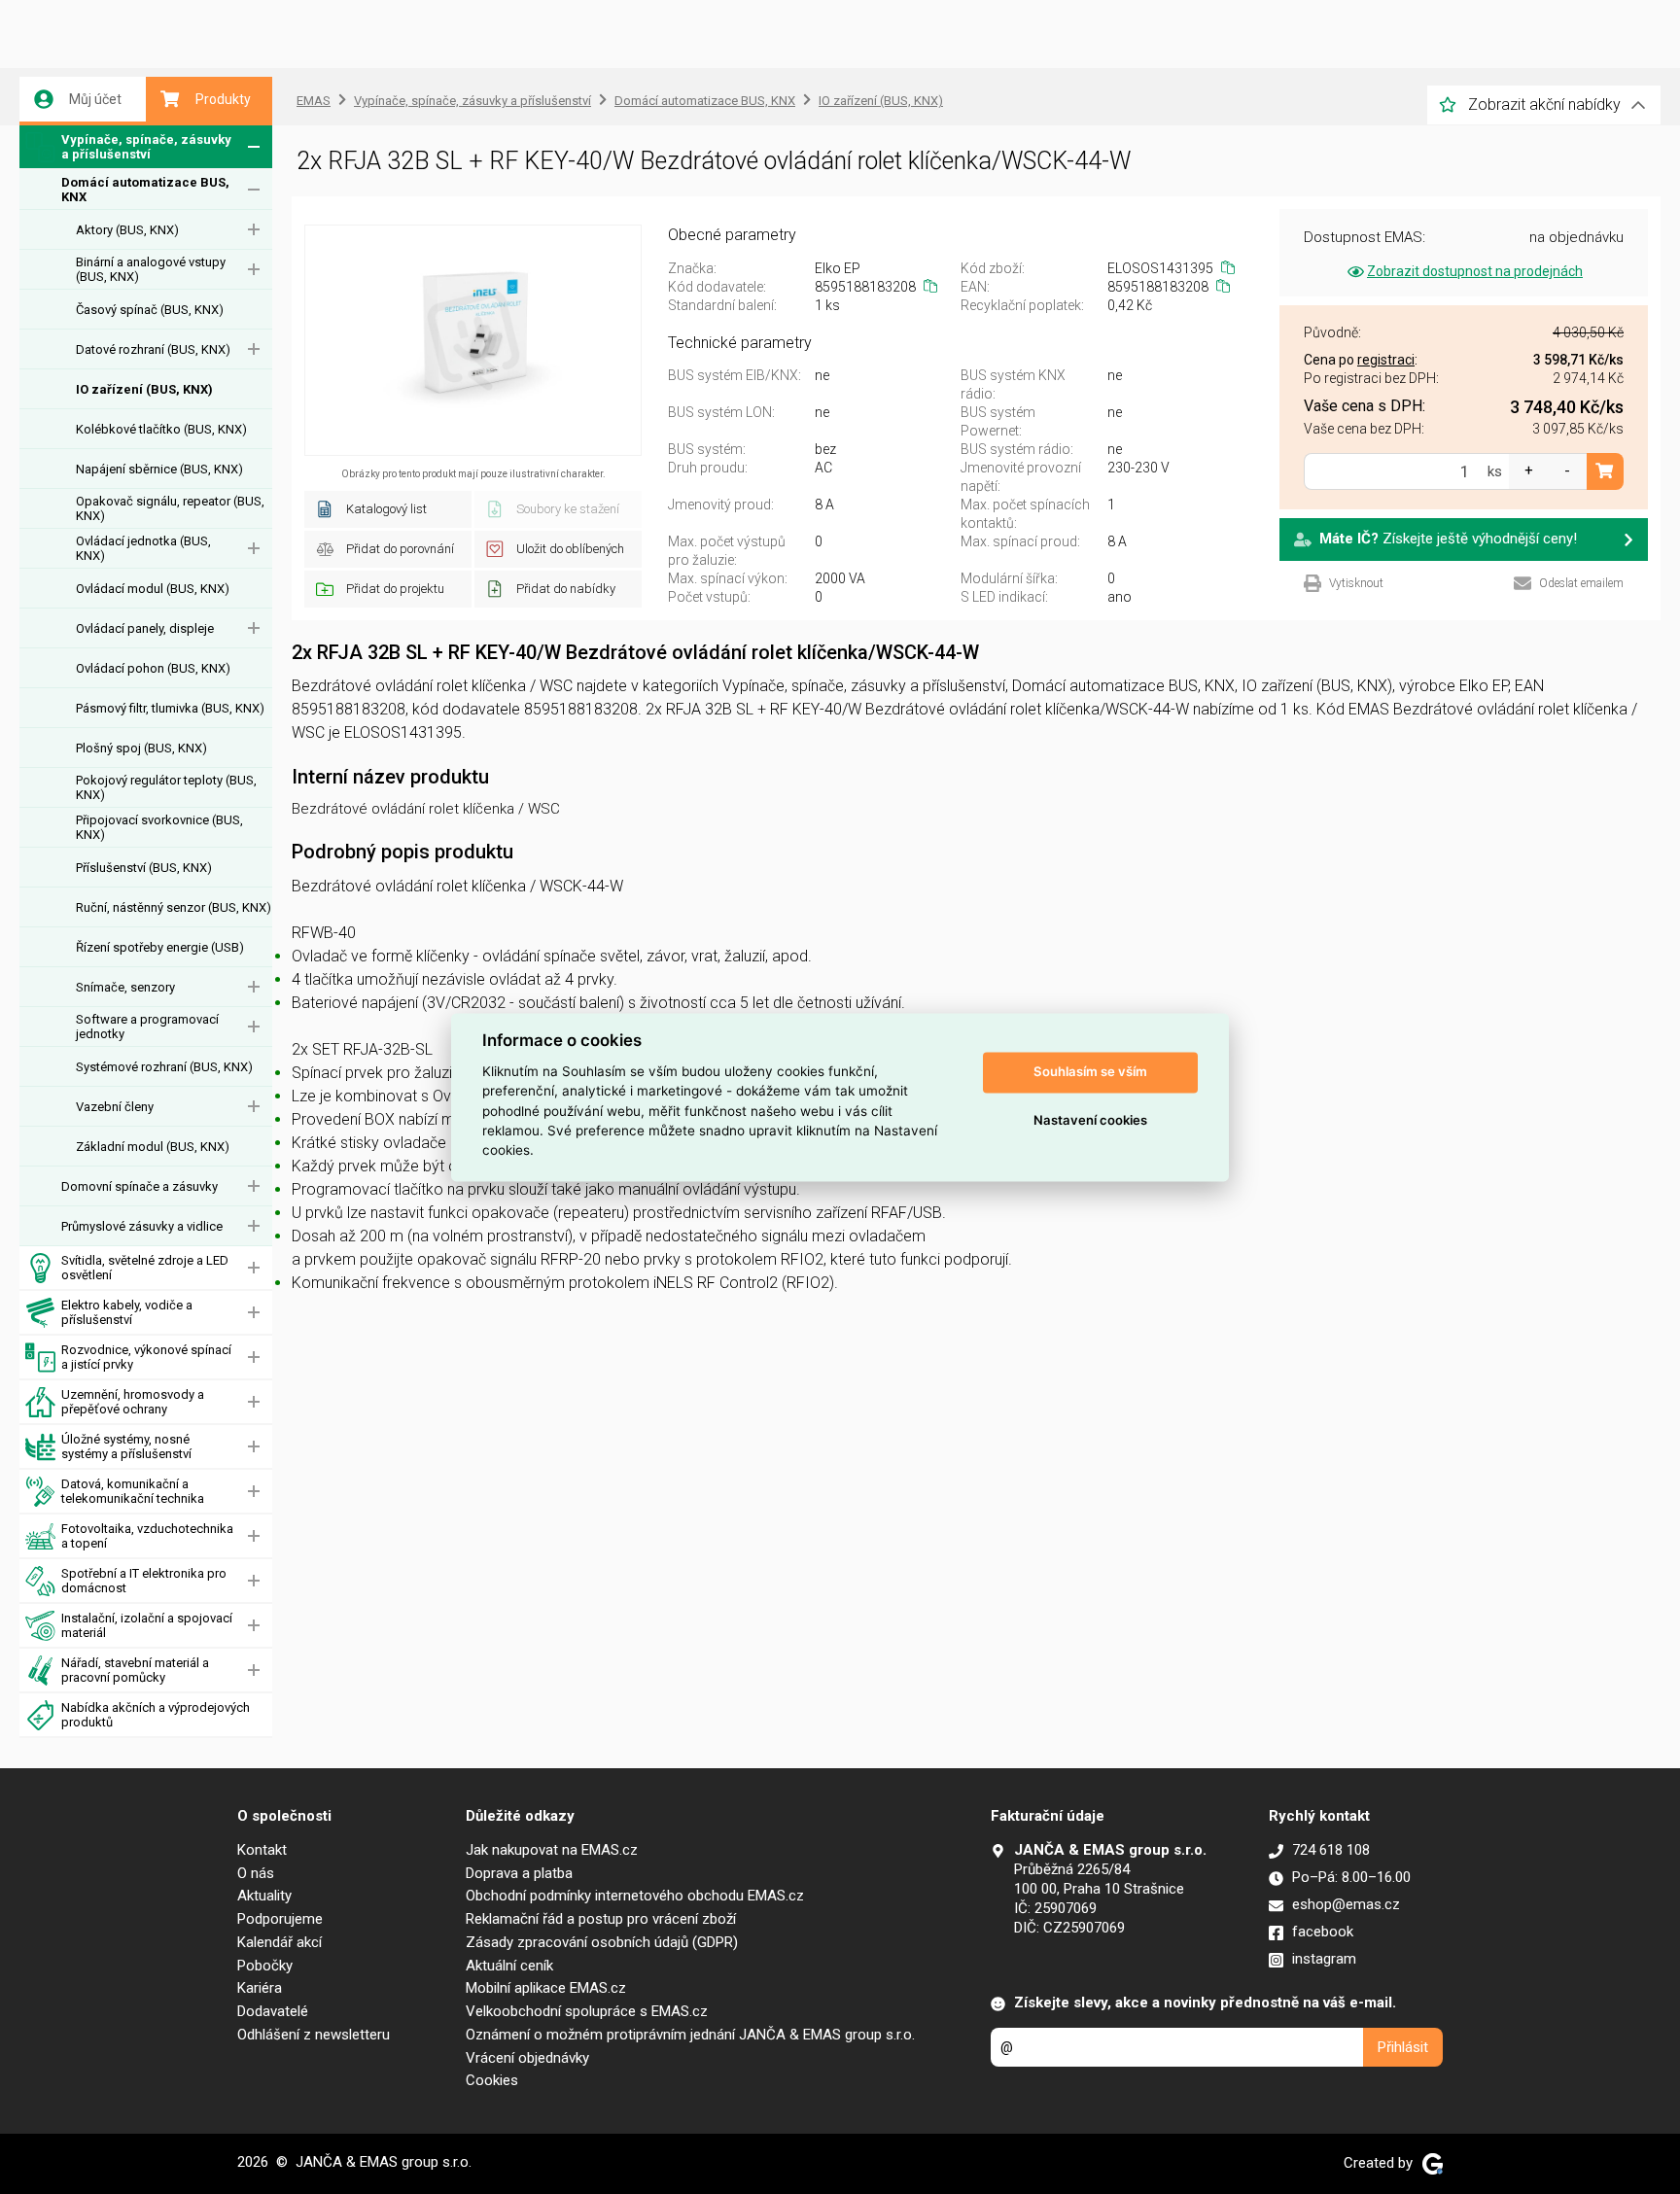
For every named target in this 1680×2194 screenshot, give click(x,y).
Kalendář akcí (280, 1942)
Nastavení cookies (1090, 1121)
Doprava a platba (519, 1873)
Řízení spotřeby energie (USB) (160, 947)
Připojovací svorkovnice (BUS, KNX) (159, 827)
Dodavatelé (273, 2011)
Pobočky (265, 1966)
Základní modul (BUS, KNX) (153, 1147)
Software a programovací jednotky (147, 1027)
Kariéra (260, 1988)
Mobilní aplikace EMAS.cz (546, 1988)
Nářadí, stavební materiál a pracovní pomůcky (135, 1670)
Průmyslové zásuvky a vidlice (142, 1226)
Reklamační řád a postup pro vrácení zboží (601, 1919)
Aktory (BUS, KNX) (127, 230)
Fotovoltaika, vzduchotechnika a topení (147, 1536)
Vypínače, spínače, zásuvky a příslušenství (146, 147)
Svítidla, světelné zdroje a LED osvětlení (145, 1268)
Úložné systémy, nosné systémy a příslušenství (126, 1446)
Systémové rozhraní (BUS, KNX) (164, 1067)
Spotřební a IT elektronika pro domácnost (144, 1581)
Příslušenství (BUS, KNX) (144, 868)
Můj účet (95, 99)
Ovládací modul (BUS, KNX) (153, 589)
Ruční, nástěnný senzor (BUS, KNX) (174, 907)
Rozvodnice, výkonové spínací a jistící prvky (146, 1357)
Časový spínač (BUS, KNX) (150, 310)
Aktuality (264, 1896)
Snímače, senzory (125, 987)
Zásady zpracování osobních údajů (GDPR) (602, 1942)
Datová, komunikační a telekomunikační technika (133, 1491)
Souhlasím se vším (1090, 1072)
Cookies (492, 2080)
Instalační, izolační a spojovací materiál (147, 1625)
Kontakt (262, 1850)
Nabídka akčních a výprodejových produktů (156, 1715)
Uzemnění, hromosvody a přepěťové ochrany (133, 1402)
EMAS (314, 101)
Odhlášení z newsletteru (314, 2035)
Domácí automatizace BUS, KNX (145, 190)
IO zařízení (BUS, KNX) (144, 389)
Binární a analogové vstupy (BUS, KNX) (151, 269)
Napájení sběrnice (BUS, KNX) (159, 469)
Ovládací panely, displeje (145, 628)
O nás (256, 1873)
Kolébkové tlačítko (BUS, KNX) (161, 429)
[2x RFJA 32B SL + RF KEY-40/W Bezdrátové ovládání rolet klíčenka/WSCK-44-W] (473, 340)
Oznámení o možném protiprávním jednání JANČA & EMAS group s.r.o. (690, 2035)
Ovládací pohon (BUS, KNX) (153, 668)
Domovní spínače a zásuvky (140, 1186)
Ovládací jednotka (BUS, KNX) (143, 548)
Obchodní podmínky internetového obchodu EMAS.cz (635, 1896)
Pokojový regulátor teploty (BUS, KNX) (166, 787)
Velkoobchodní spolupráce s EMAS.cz (587, 2011)
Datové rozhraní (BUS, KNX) (153, 349)
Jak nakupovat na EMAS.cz (552, 1850)
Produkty (223, 99)
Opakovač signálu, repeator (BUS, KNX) (170, 508)
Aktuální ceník (509, 1966)
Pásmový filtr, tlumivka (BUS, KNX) (170, 708)
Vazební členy (115, 1107)
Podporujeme (280, 1919)
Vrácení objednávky (527, 2058)
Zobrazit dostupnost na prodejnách (1475, 271)
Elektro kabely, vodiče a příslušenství (127, 1312)
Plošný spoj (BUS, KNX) (141, 748)
